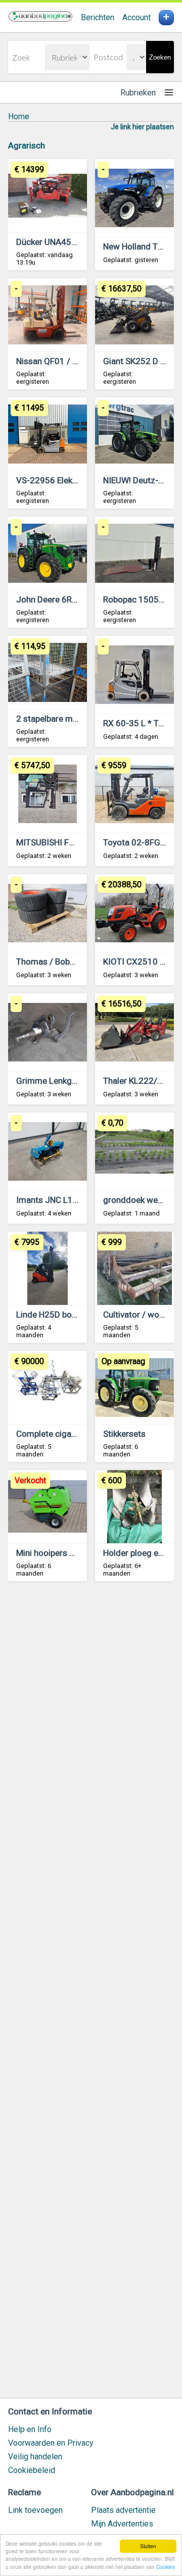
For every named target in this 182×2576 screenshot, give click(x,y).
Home (19, 116)
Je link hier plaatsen (142, 127)
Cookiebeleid (32, 2470)
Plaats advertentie (123, 2510)
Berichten (98, 17)
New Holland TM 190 (143, 246)
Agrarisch (27, 145)
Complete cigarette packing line (76, 1434)
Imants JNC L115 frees (61, 1200)
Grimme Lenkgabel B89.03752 (74, 1081)
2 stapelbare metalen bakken (70, 719)
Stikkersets (124, 1434)
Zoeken (160, 57)
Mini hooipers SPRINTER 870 (70, 1553)
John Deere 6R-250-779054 (70, 599)
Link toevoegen (35, 2510)
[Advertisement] (91, 1994)
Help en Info (30, 2429)
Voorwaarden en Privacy (51, 2443)
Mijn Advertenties (122, 2524)
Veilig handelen (35, 2457)
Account (136, 17)
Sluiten (148, 2546)
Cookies (166, 2567)
